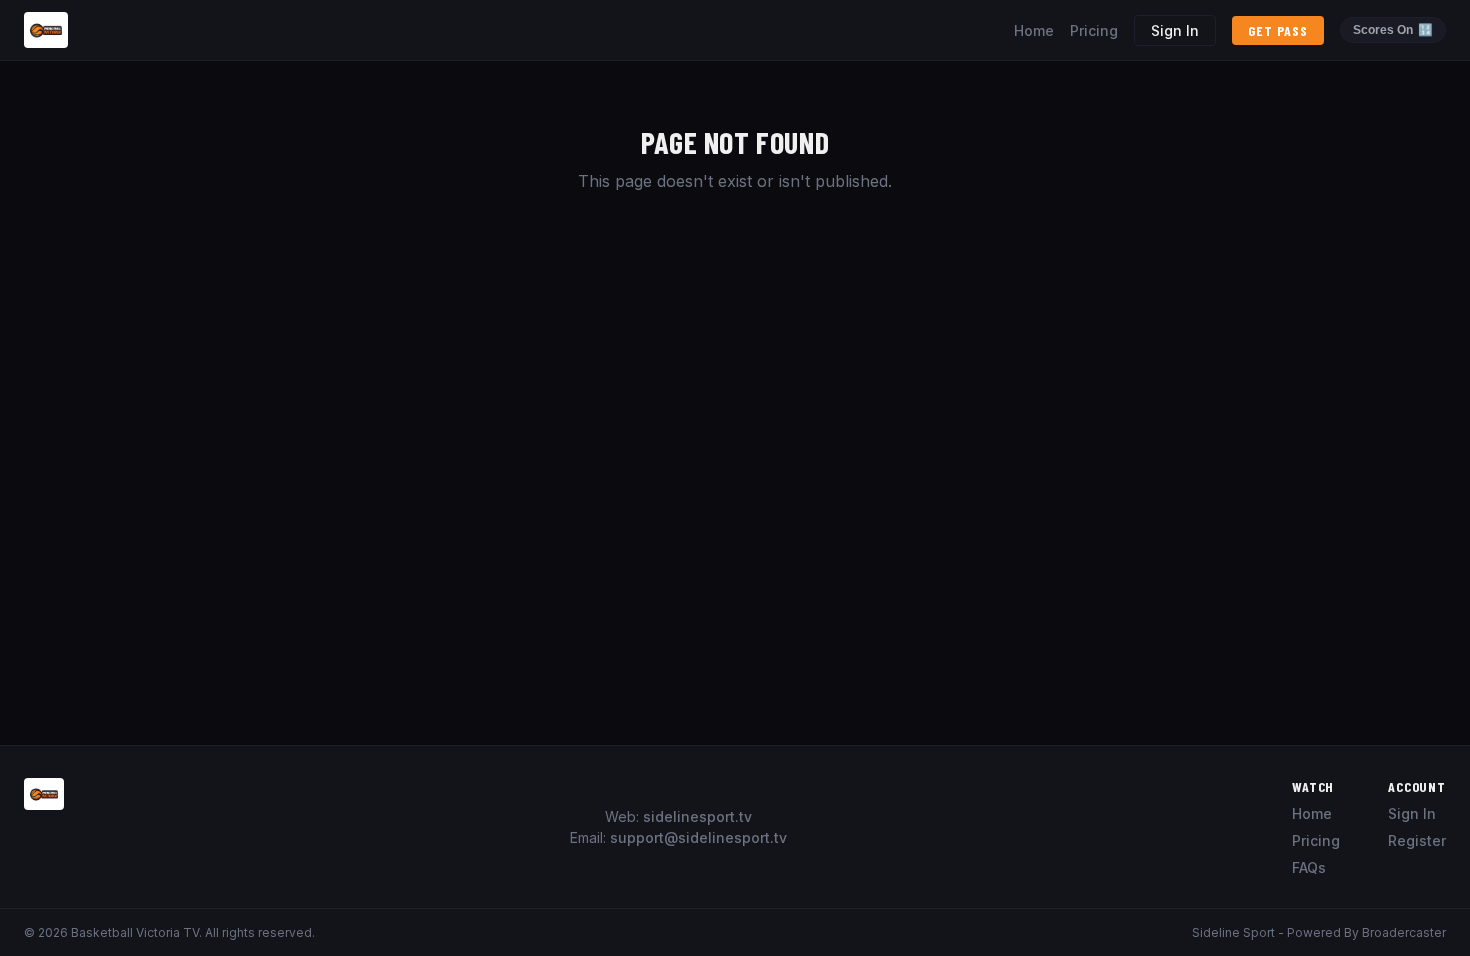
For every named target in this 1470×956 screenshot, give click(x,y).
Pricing (1094, 30)
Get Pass (1278, 30)
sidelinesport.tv (697, 816)
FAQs (1309, 867)
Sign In (1175, 30)
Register (1417, 840)
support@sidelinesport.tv (698, 837)
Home (1034, 30)
